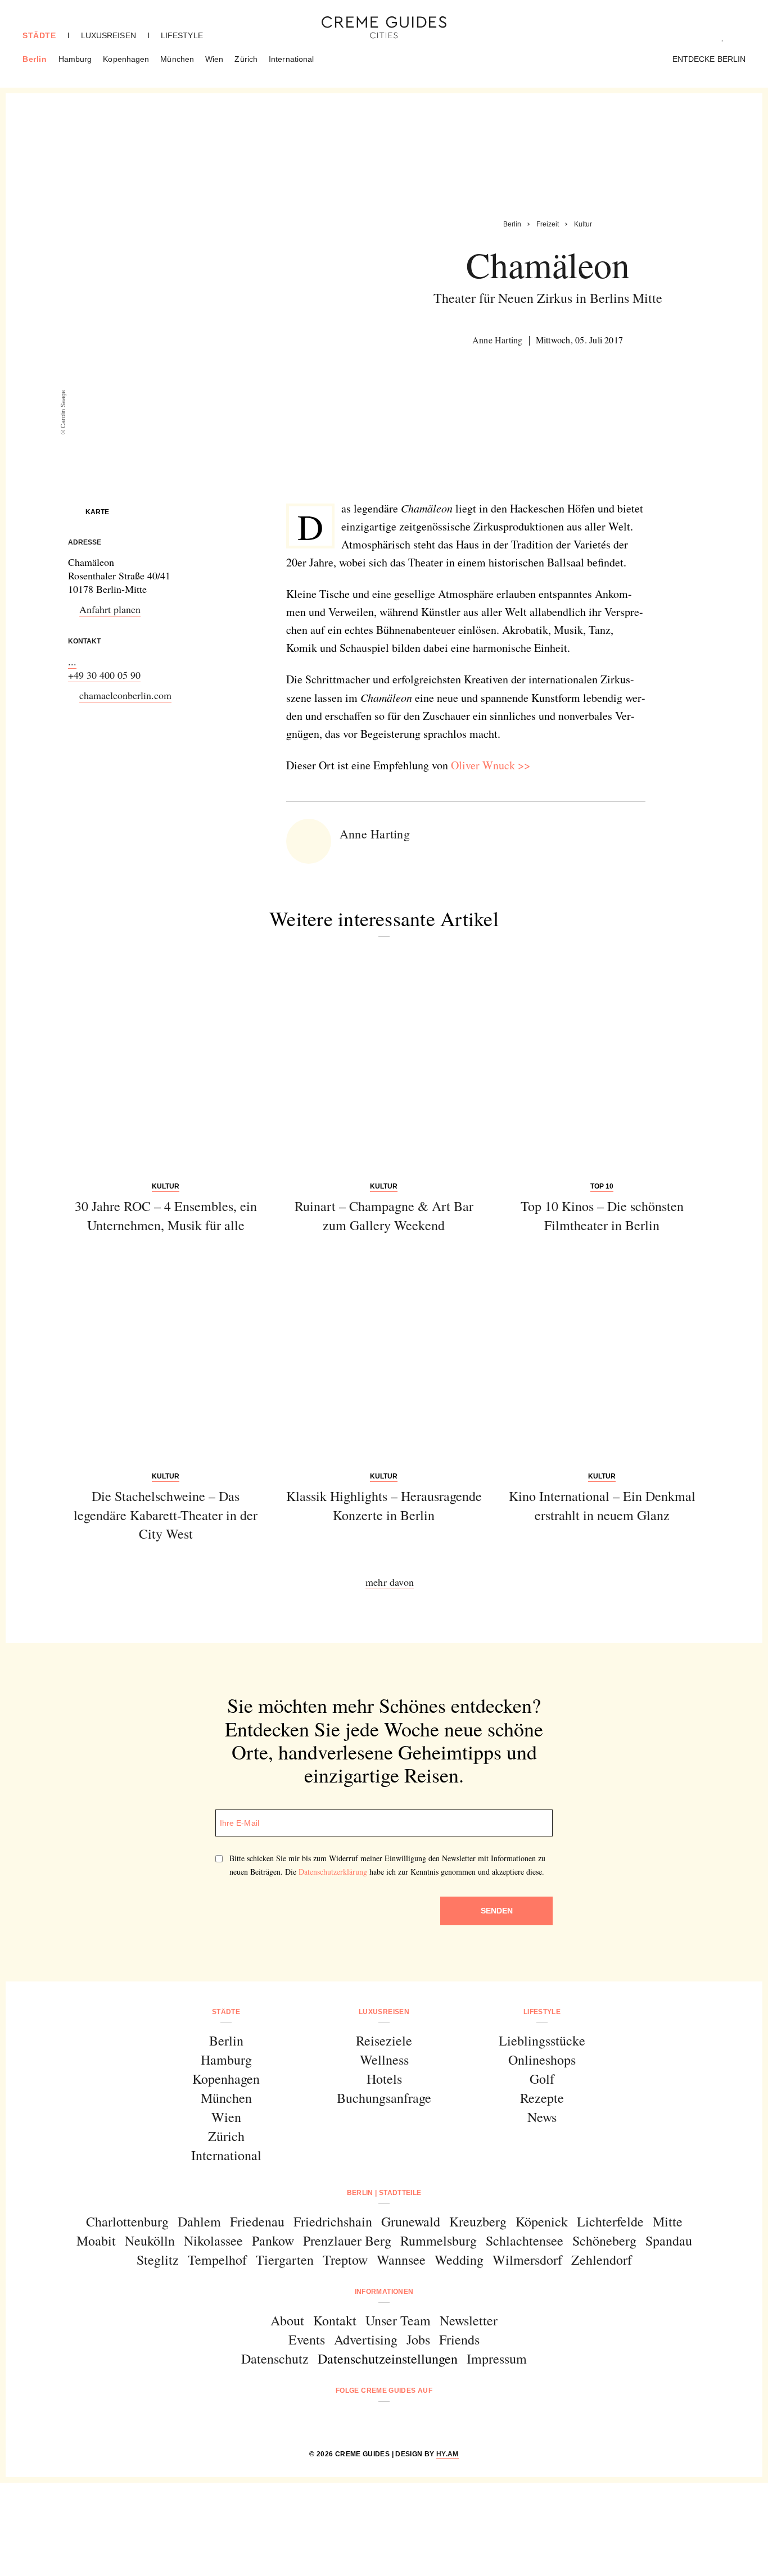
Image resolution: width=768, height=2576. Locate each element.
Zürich (246, 59)
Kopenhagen (126, 59)
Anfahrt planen (110, 609)
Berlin (35, 59)
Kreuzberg (478, 2221)
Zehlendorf (602, 2260)
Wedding (459, 2260)
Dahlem (199, 2221)
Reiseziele (384, 2040)
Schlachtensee (525, 2241)
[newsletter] (427, 2421)
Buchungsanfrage (384, 2098)
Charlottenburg (127, 2221)
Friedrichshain (333, 2221)
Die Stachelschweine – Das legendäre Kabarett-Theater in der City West (166, 1515)
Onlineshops (542, 2060)
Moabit (96, 2241)
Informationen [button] (384, 2292)
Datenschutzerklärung (333, 1872)
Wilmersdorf (527, 2260)
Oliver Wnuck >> (491, 765)
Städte (39, 35)
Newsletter (469, 2320)
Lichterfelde (610, 2221)
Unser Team (398, 2320)
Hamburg (75, 59)
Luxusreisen (109, 35)
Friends (459, 2339)
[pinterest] (398, 2421)
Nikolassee (213, 2241)
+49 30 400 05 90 (104, 675)
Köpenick (542, 2221)
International (291, 59)
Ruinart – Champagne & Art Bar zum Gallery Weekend (384, 1216)
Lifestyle (182, 35)
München (177, 59)
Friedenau (257, 2221)
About (287, 2320)
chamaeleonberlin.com (125, 695)
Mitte (668, 2221)
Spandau (669, 2241)
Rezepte (542, 2098)
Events (307, 2339)
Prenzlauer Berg (347, 2241)
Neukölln (150, 2241)
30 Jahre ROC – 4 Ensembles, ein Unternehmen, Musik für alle (166, 1216)
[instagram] (370, 2421)
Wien (214, 59)
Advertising (366, 2339)
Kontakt (335, 2320)
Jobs (418, 2339)
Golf (542, 2079)
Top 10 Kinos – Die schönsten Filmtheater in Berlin (602, 1216)
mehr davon (390, 1582)
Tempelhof (217, 2260)
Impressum (497, 2359)
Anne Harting (498, 340)
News (542, 2117)
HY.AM (448, 2454)
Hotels (384, 2079)
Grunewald (411, 2221)
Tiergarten (285, 2260)
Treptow (345, 2260)
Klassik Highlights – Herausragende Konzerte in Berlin (384, 1505)
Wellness (384, 2060)
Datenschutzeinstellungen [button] (388, 2359)
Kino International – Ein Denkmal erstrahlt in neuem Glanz (602, 1505)
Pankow (273, 2241)
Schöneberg (604, 2241)
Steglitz (158, 2260)
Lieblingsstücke (542, 2040)
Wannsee (401, 2260)
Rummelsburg (439, 2241)
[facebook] (341, 2421)
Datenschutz (275, 2359)
